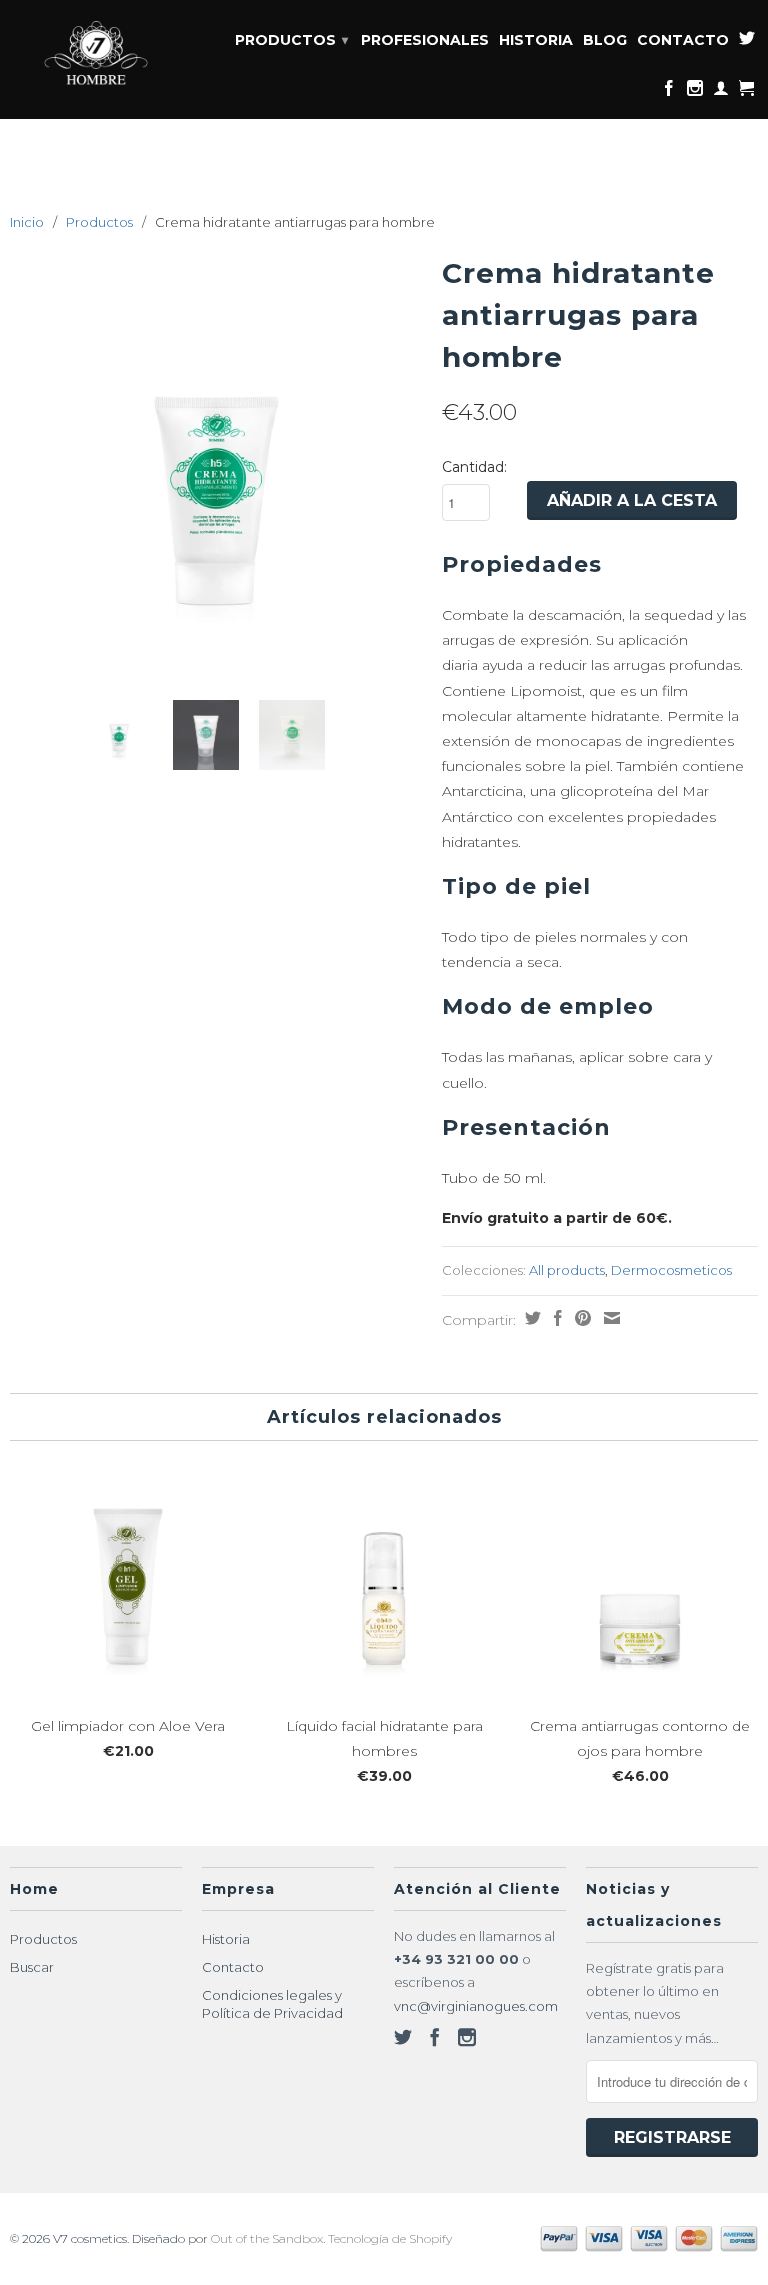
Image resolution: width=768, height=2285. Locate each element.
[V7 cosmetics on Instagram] (695, 92)
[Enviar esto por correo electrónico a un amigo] (609, 1318)
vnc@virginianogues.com (476, 2006)
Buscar (32, 1967)
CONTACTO (683, 40)
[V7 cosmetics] (96, 54)
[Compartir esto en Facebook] (555, 1318)
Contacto (233, 1967)
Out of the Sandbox (267, 2238)
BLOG (605, 40)
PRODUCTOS (291, 40)
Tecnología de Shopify (390, 2238)
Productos (99, 222)
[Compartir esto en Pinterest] (580, 1318)
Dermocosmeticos (671, 1270)
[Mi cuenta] (721, 92)
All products (567, 1270)
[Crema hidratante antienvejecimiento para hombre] (216, 454)
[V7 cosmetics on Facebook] (669, 92)
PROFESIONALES (425, 40)
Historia (226, 1939)
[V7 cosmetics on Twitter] (747, 42)
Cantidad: (474, 467)
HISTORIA (536, 40)
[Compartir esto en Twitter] (530, 1318)
